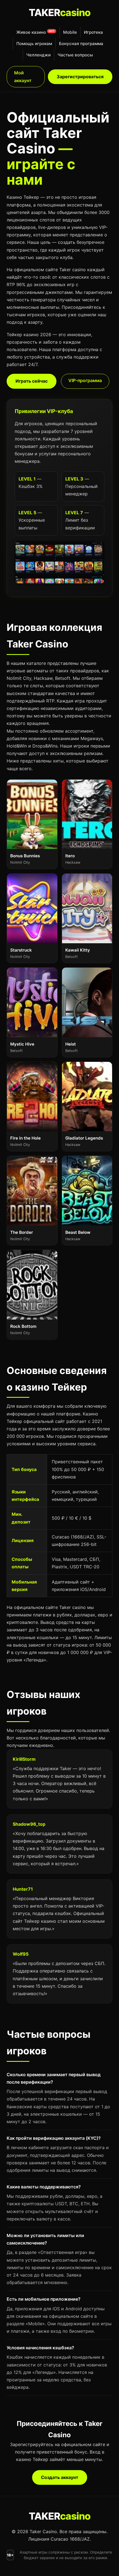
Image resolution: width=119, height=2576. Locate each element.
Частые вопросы (75, 55)
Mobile (70, 32)
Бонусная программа (81, 44)
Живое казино (31, 32)
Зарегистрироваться (80, 77)
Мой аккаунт (23, 76)
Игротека (93, 32)
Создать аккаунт (60, 2477)
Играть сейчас (32, 381)
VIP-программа (85, 380)
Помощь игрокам (34, 44)
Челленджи (38, 55)
